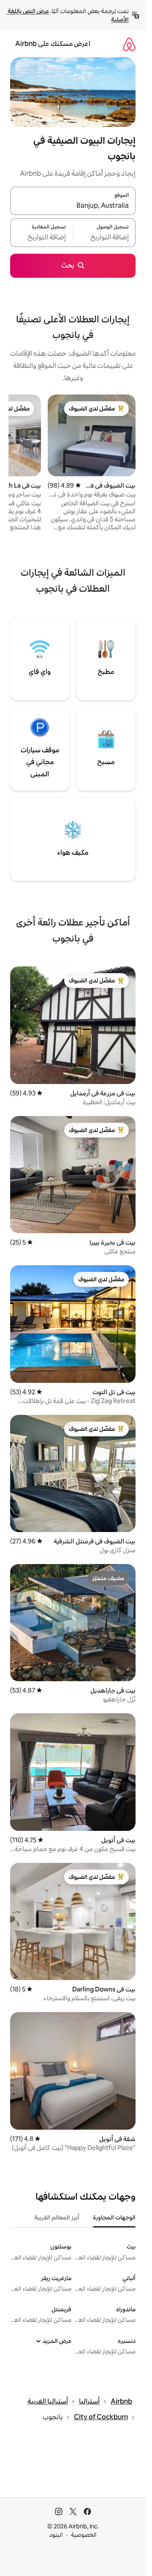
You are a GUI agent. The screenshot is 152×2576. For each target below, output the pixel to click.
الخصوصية (84, 2535)
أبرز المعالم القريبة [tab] (57, 2217)
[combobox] (73, 206)
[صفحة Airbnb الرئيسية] (129, 44)
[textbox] (104, 238)
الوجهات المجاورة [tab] (114, 2217)
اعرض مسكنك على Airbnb (53, 44)
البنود (56, 2535)
